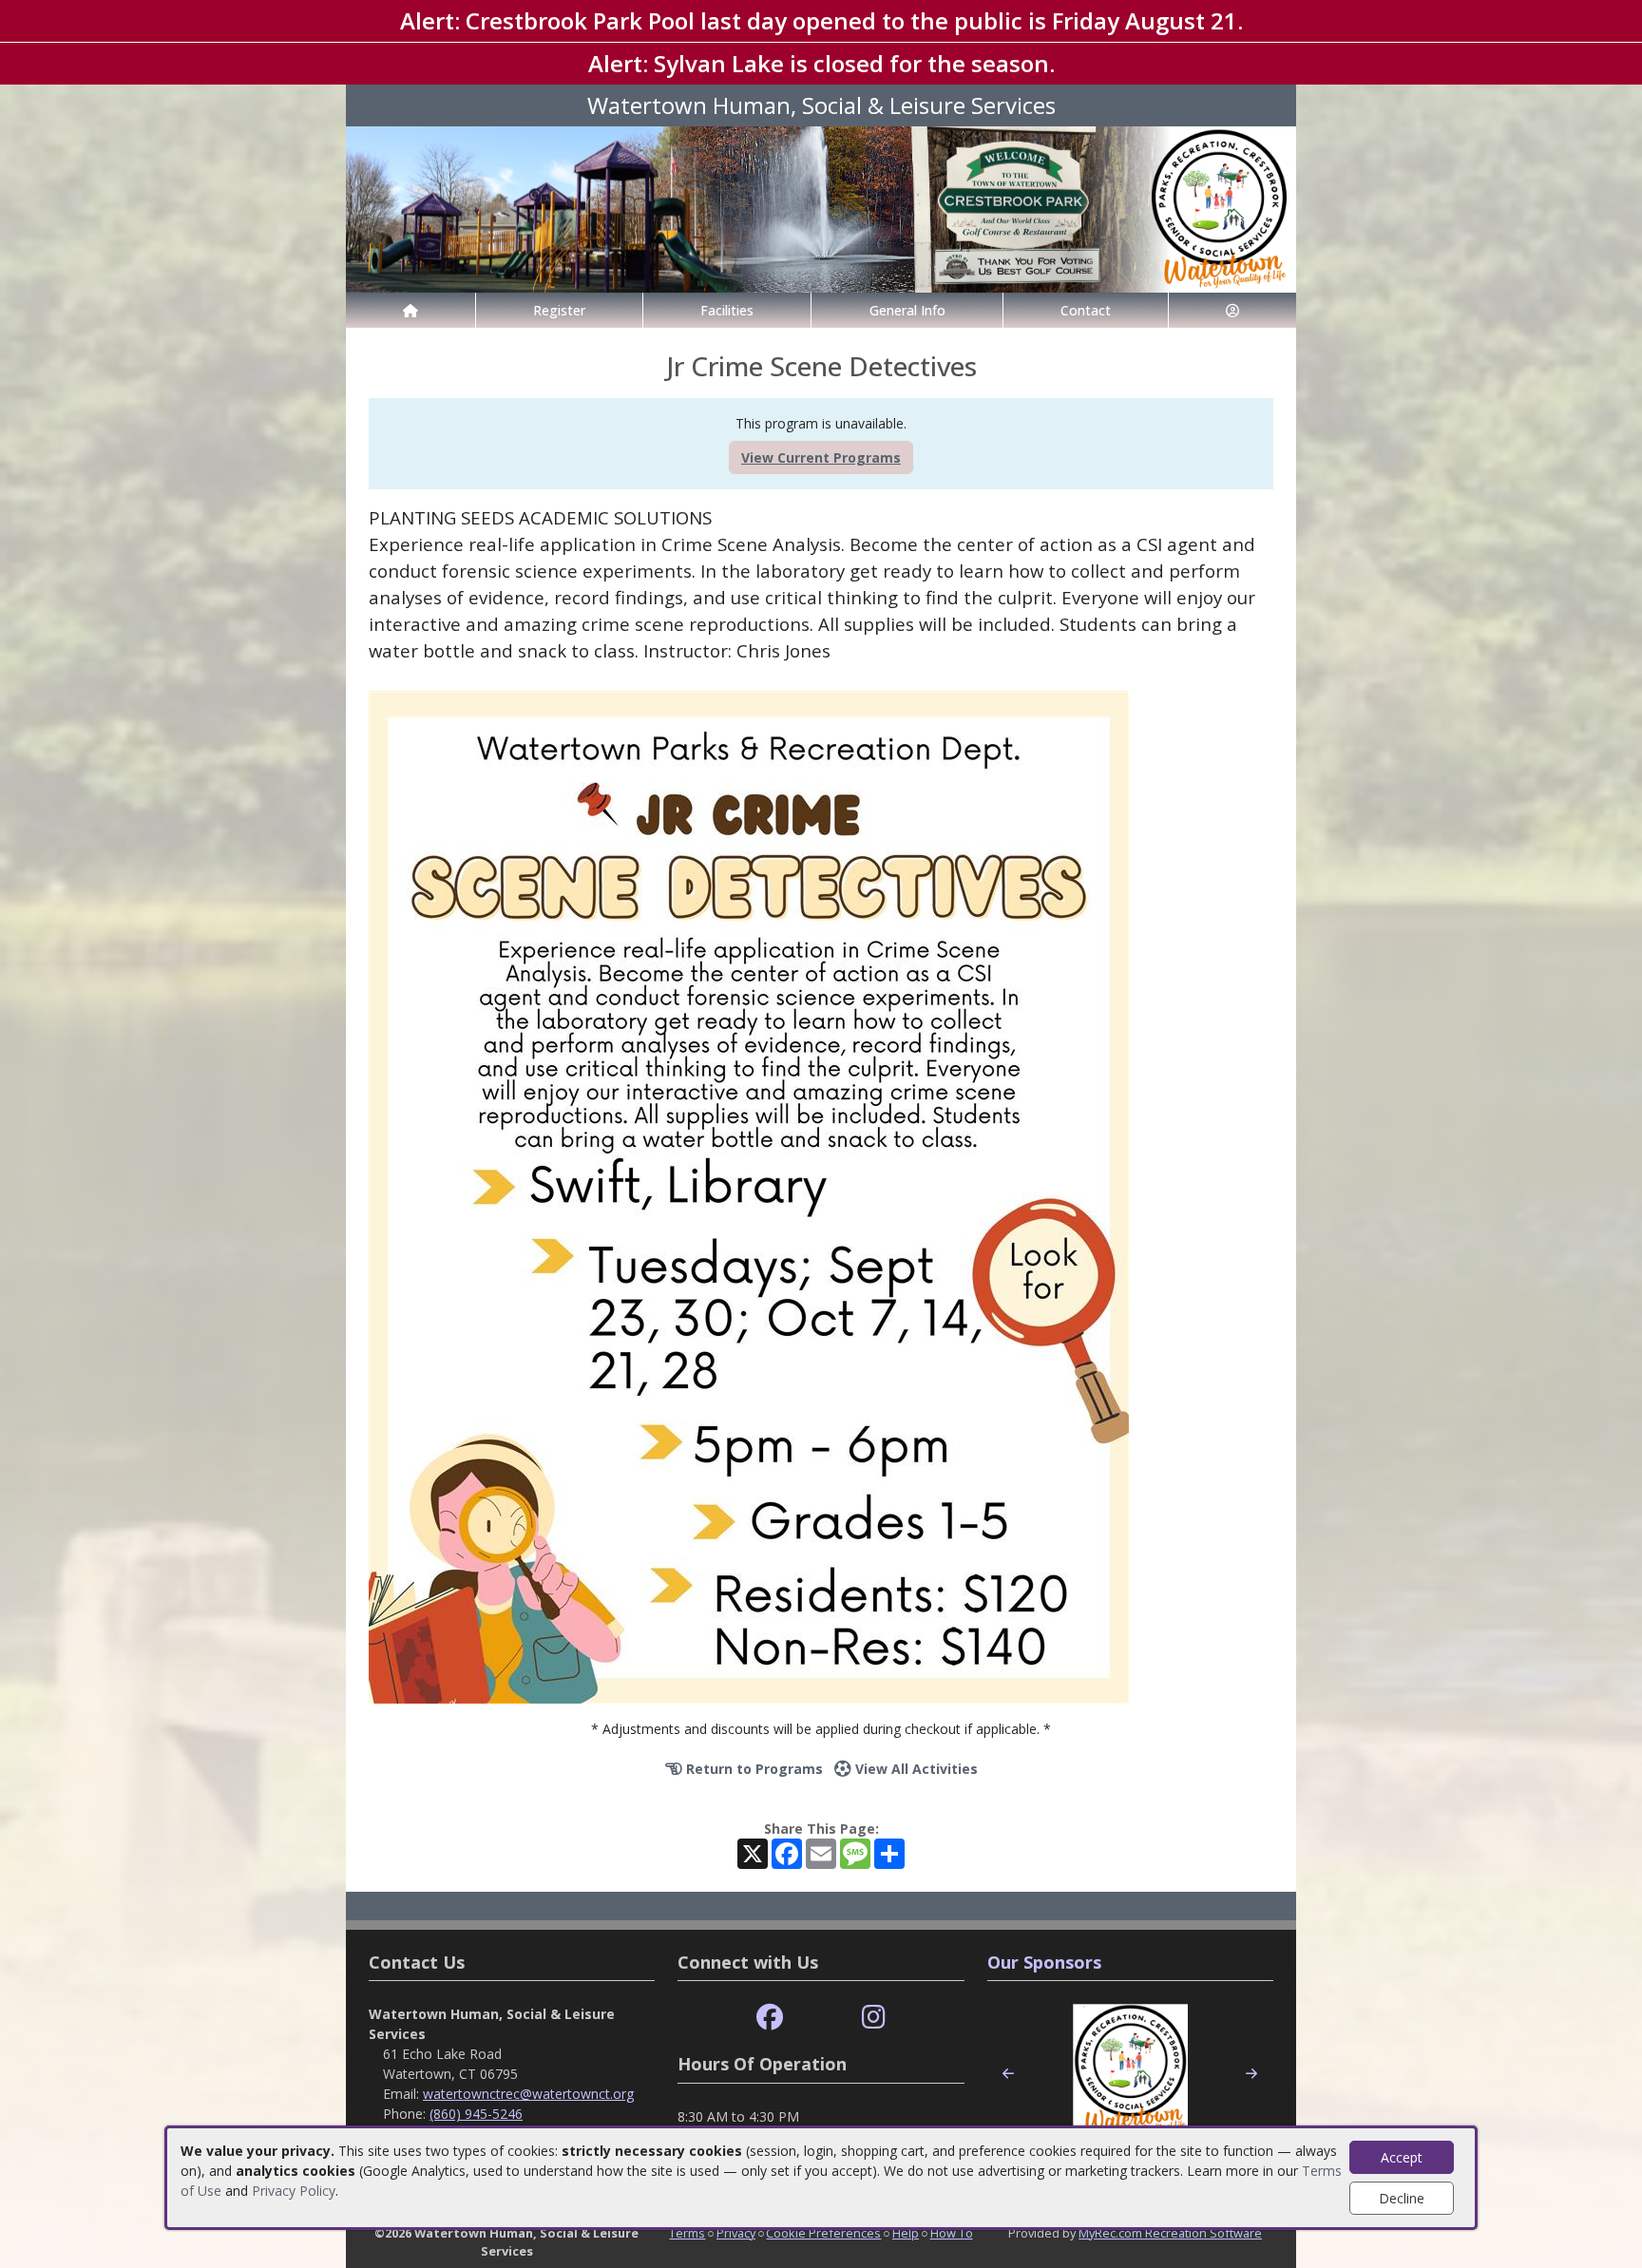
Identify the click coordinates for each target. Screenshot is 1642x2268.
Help (906, 2233)
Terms (687, 2233)
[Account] (1232, 310)
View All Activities (915, 1769)
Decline (1402, 2198)
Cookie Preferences (823, 2233)
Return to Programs (753, 1769)
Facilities (727, 310)
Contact (1086, 310)
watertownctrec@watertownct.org (528, 2094)
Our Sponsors (1044, 1962)
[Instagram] (874, 2018)
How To (952, 2233)
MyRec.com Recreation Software (1170, 2233)
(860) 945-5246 (476, 2114)
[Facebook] (770, 2018)
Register (559, 310)
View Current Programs (821, 457)
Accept (1402, 2157)
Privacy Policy (294, 2191)
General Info (907, 310)
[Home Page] (410, 310)
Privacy (736, 2233)
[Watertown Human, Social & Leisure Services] (821, 208)
